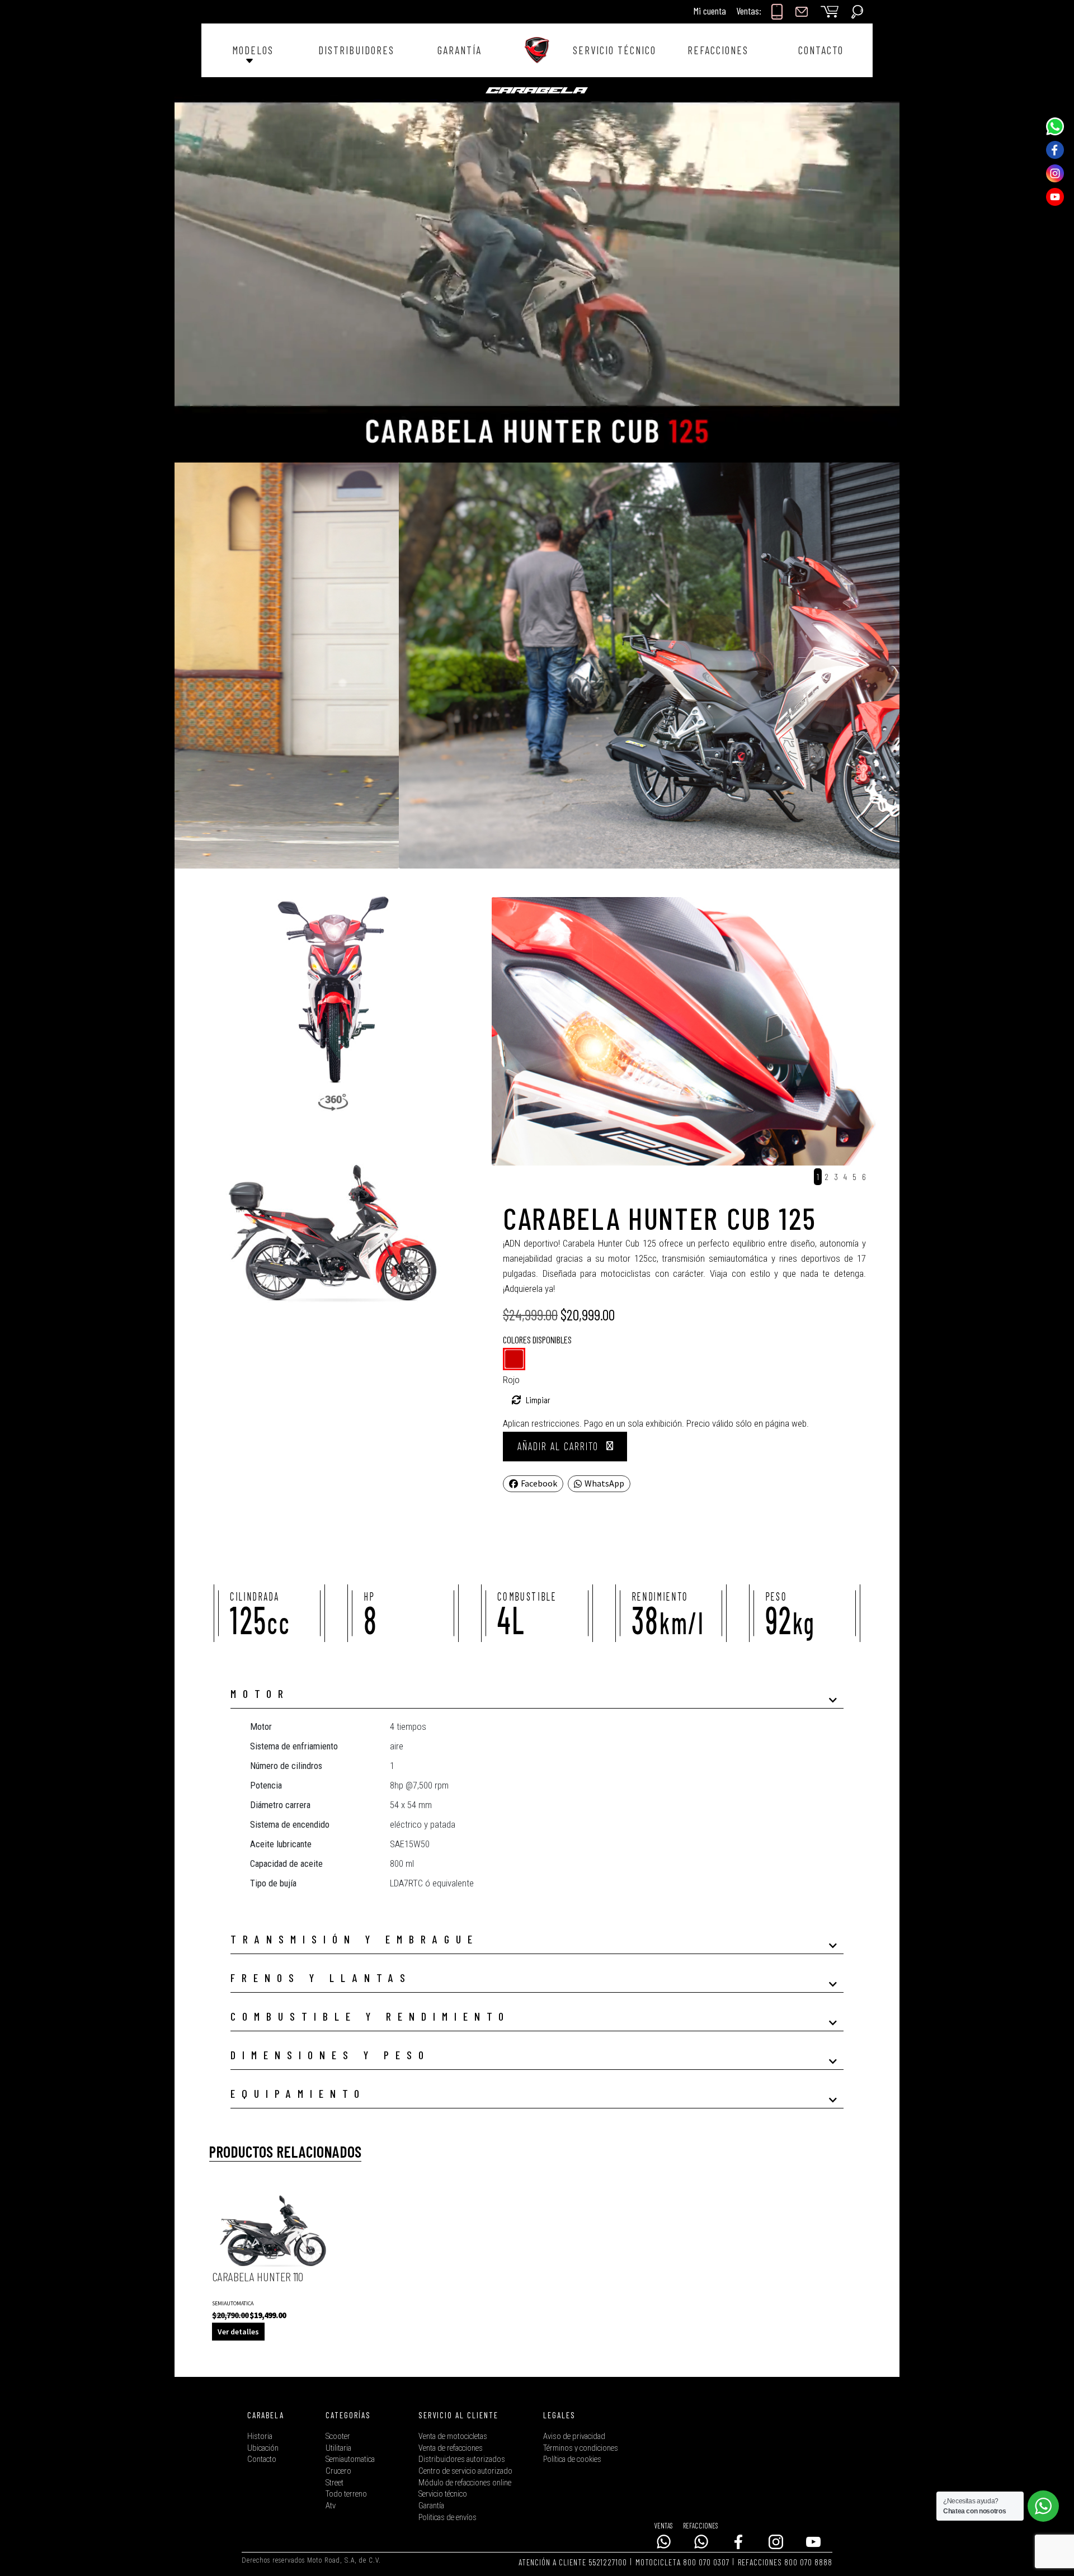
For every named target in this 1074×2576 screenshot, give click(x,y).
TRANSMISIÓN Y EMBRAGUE (355, 1939)
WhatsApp (604, 1483)
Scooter (338, 2436)
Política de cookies (572, 2459)
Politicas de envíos (447, 2518)
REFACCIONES (718, 50)
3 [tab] (836, 1176)
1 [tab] (818, 1176)
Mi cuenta (710, 11)
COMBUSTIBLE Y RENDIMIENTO (370, 2016)
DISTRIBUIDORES (356, 50)
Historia (260, 2436)
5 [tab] (854, 1176)
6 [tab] (864, 1176)
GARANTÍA (460, 50)
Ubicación (263, 2448)
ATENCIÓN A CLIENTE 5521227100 (573, 2562)
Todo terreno (346, 2494)
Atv (331, 2506)
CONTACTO (821, 50)
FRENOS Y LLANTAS (321, 1978)
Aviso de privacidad (574, 2436)
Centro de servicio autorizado (465, 2471)
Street (335, 2483)
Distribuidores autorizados (462, 2459)
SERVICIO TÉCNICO (614, 50)
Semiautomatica (350, 2459)
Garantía (431, 2506)
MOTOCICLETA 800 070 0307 (682, 2562)
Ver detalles (238, 2332)
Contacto (262, 2459)
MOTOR (260, 1693)
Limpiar (538, 1400)
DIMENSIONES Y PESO (330, 2055)
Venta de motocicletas (453, 2436)
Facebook (539, 1483)
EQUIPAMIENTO (298, 2093)
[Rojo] (514, 1359)
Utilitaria (338, 2448)
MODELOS (253, 50)
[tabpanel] (696, 1032)
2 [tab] (826, 1176)
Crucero (338, 2471)
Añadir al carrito (558, 1446)
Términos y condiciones (581, 2448)
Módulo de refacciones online (465, 2483)
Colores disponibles (537, 1339)
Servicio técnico (443, 2494)
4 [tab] (845, 1176)
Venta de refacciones (451, 2448)
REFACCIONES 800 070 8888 (785, 2562)
